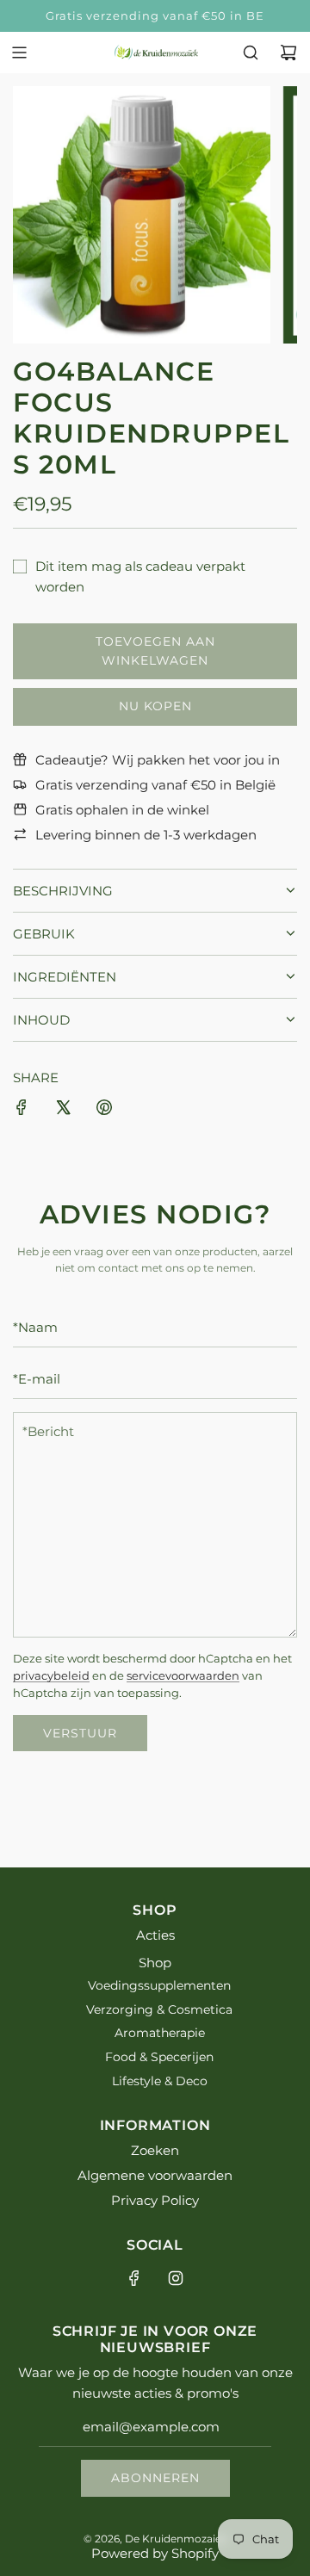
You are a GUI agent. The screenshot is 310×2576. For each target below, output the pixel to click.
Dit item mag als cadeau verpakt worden (140, 576)
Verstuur (80, 1733)
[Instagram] (176, 2278)
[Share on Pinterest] (104, 1110)
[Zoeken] (251, 53)
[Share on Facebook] (22, 1110)
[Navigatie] (19, 53)
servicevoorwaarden (183, 1676)
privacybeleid (51, 1676)
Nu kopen (155, 706)
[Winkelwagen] (288, 53)
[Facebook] (134, 2278)
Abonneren (155, 2478)
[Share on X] (63, 1110)
